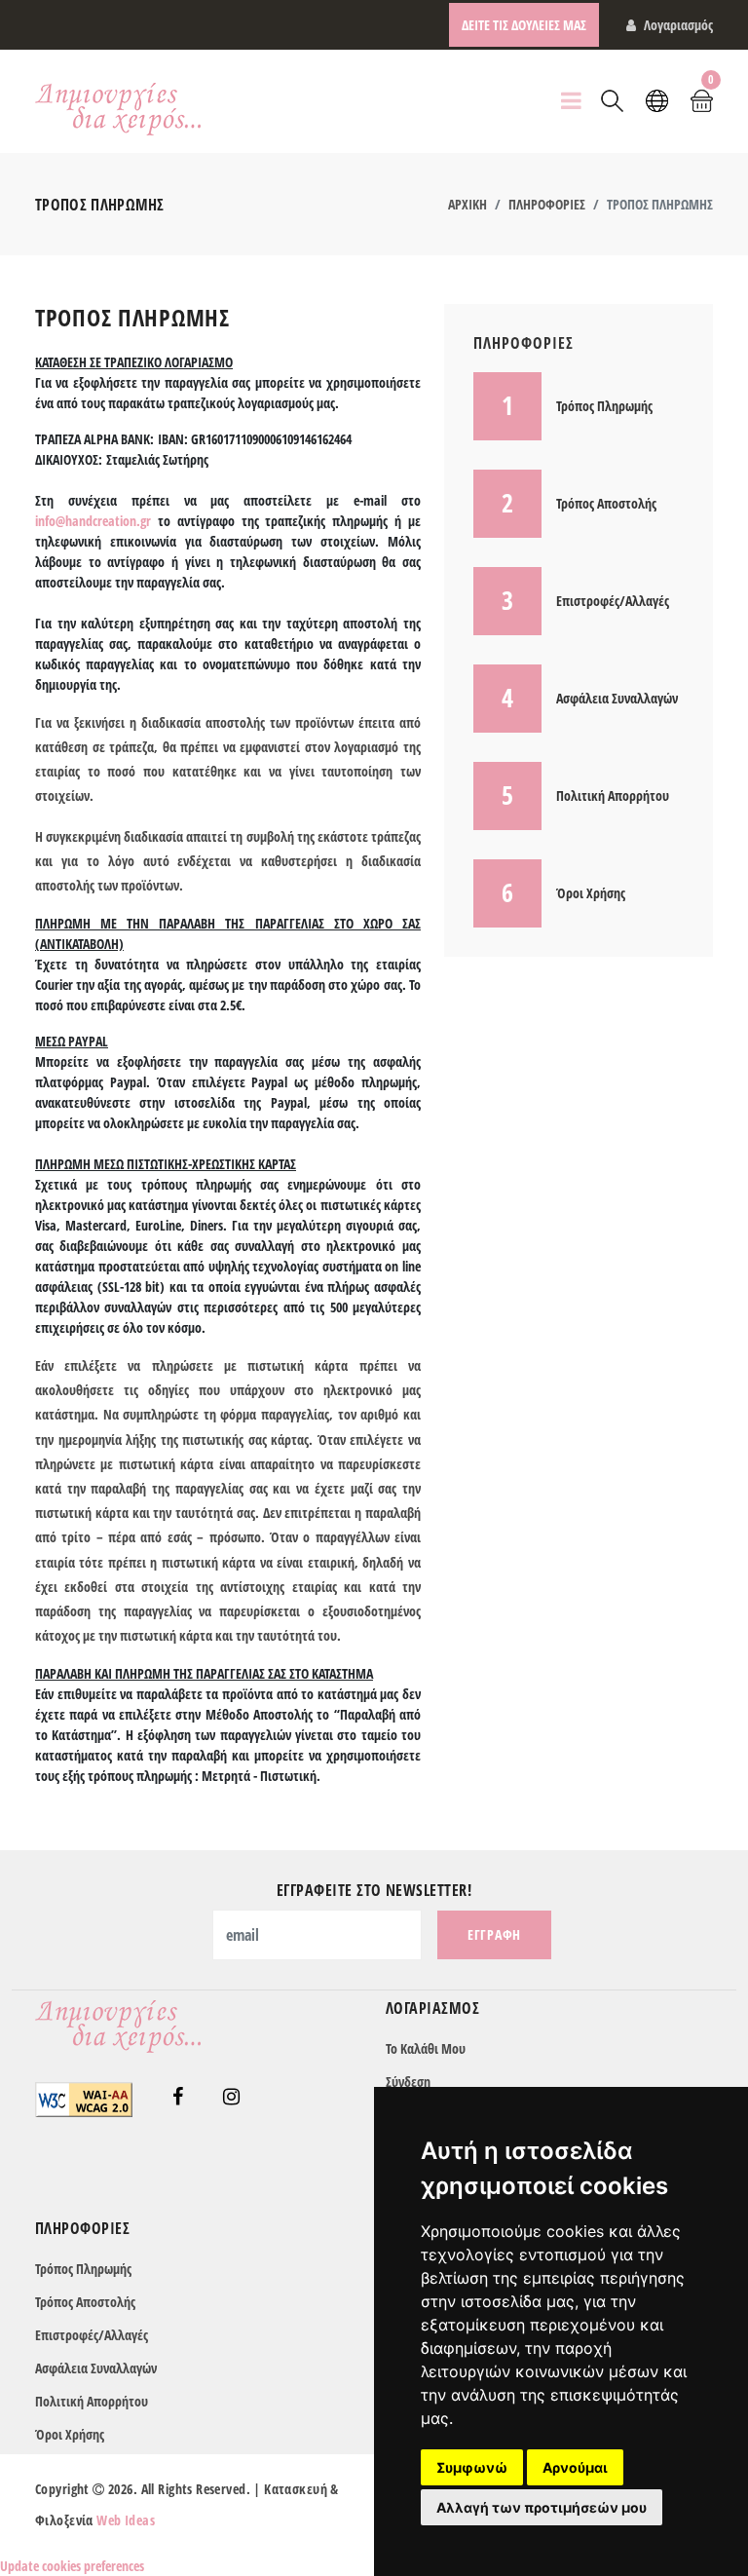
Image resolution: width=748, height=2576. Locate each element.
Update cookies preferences (72, 2566)
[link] (178, 2098)
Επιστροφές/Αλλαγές (92, 2335)
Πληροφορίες (547, 204)
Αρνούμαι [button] (575, 2467)
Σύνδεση (408, 2082)
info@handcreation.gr (93, 521)
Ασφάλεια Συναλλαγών (96, 2368)
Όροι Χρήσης (70, 2434)
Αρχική (467, 204)
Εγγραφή (494, 1934)
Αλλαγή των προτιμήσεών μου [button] (542, 2507)
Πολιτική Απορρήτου (92, 2401)
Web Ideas (126, 2520)
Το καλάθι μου (426, 2048)
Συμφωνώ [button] (472, 2467)
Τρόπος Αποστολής (85, 2302)
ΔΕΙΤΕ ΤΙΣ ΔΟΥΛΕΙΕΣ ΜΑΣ (524, 25)
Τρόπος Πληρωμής (83, 2269)
